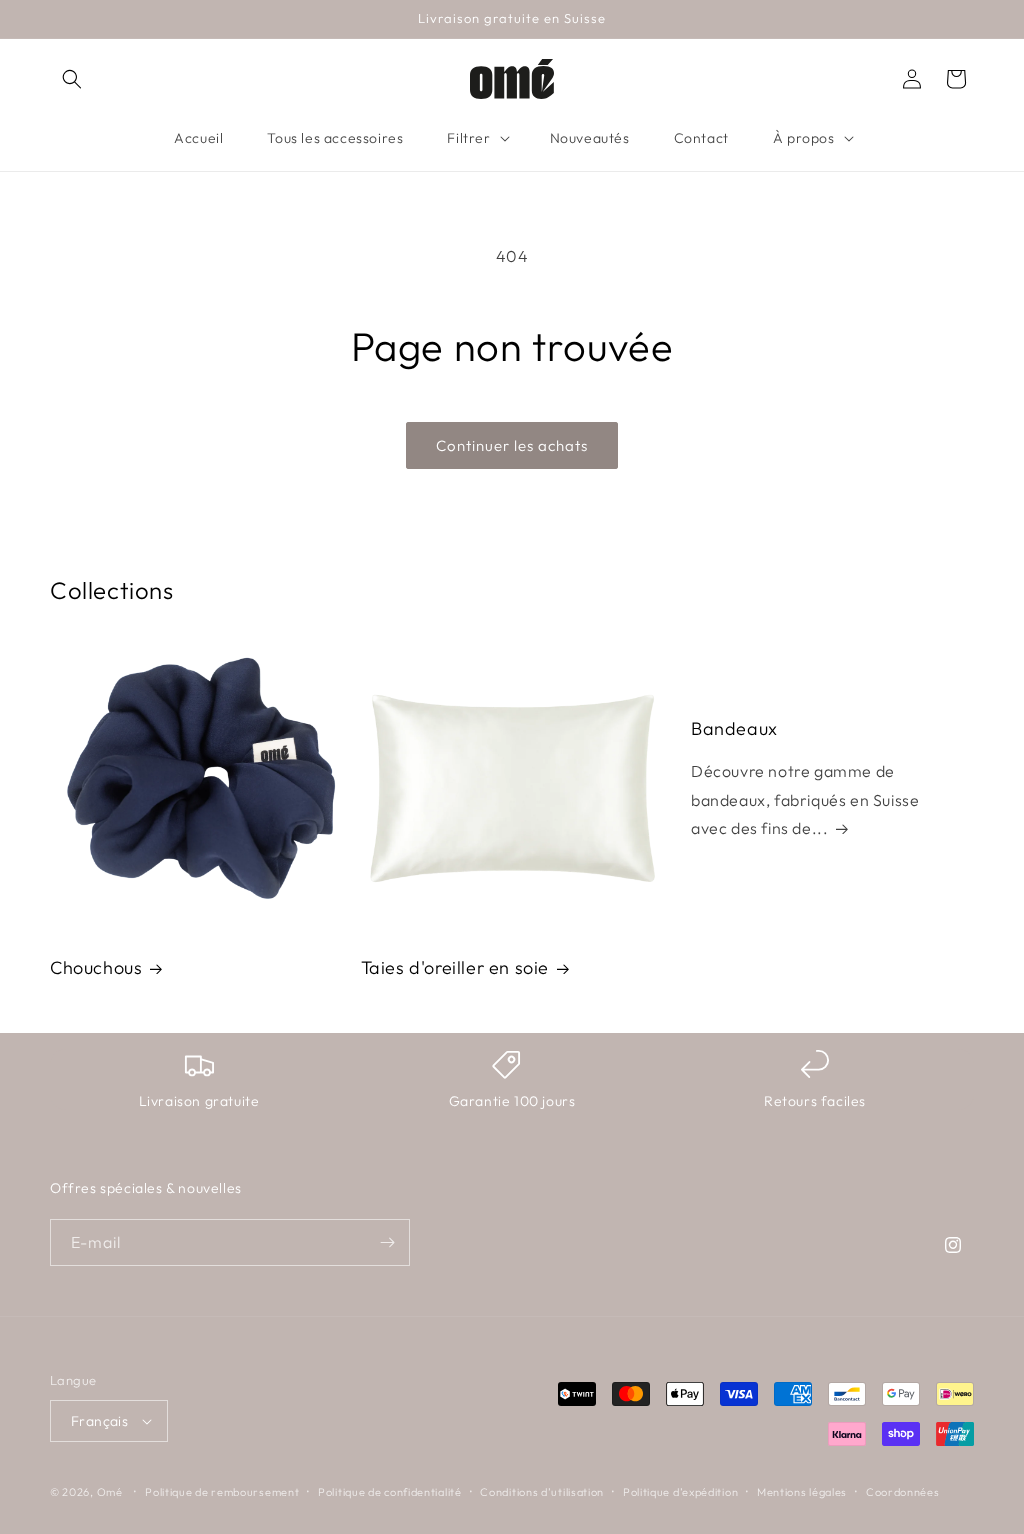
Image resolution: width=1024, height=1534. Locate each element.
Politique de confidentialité (390, 1492)
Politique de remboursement (222, 1492)
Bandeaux (734, 728)
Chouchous (96, 967)
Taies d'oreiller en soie (455, 967)
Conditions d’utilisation (542, 1492)
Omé (110, 1492)
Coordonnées (903, 1492)
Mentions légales (802, 1492)
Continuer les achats (512, 445)
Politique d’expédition (680, 1492)
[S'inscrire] (387, 1242)
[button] (72, 79)
